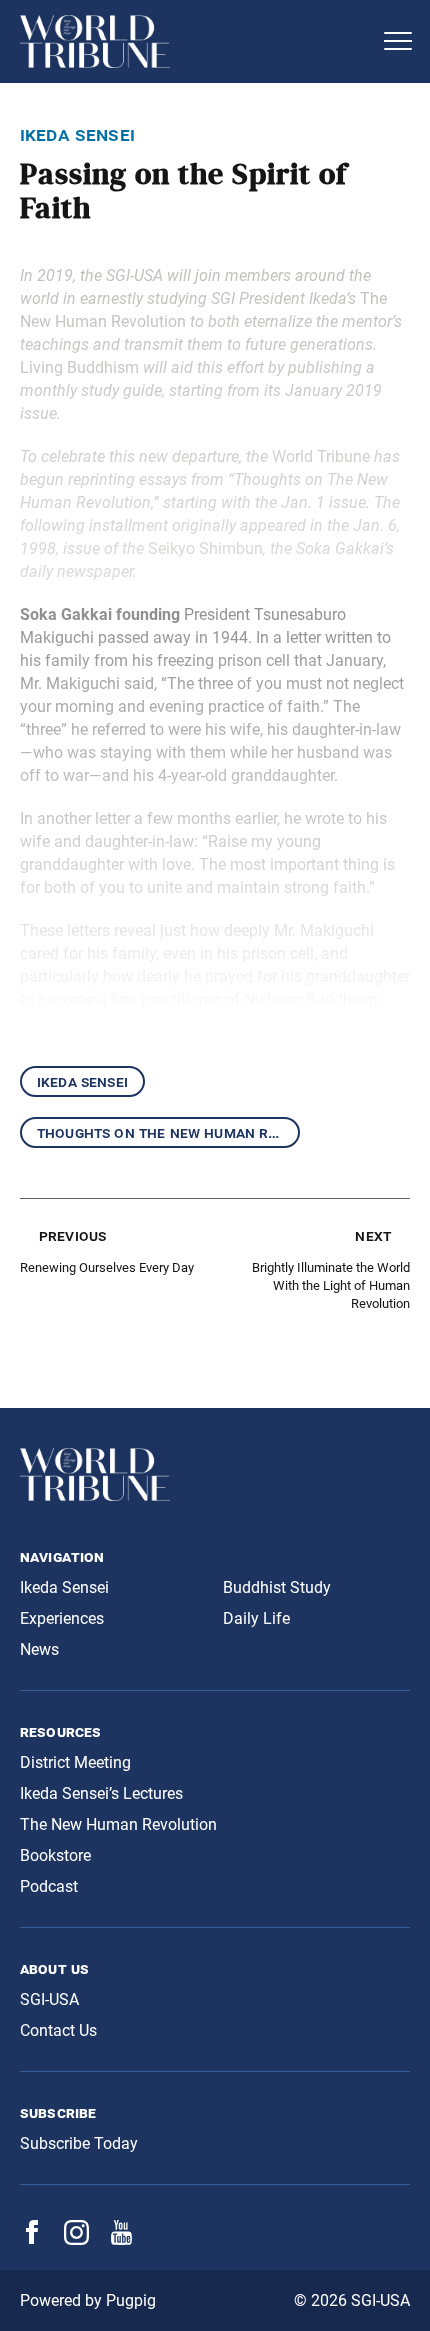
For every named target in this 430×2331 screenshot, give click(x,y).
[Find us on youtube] (121, 2239)
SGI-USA (49, 1999)
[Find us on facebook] (32, 2238)
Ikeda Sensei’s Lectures (101, 1793)
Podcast (49, 1886)
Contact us (58, 2030)
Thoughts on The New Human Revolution (168, 1132)
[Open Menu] (398, 41)
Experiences (62, 1618)
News (39, 1649)
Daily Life (256, 1618)
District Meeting (75, 1762)
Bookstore (55, 1855)
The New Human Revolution (118, 1824)
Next (373, 1235)
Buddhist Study (277, 1587)
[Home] (195, 41)
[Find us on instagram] (76, 2239)
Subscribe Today (79, 2143)
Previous (72, 1235)
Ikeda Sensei (82, 1081)
